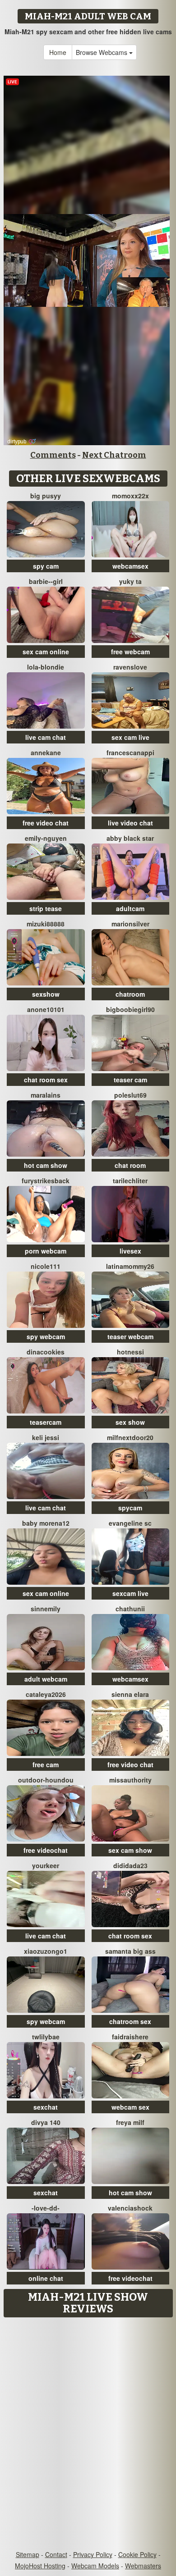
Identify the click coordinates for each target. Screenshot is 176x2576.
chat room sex (46, 1080)
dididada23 (130, 1865)
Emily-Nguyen (46, 838)
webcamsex (130, 566)
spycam (130, 1508)
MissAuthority (130, 1780)
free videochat (46, 1850)
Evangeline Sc (130, 1523)
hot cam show (46, 1165)
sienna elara (130, 1694)
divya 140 (46, 2122)
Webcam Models (95, 2566)
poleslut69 (130, 1095)
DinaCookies (46, 1352)
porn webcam (46, 1251)
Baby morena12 (46, 1523)
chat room (130, 1165)
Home (58, 52)
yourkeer (46, 1865)
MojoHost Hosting (40, 2566)
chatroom (130, 994)
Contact (56, 2554)
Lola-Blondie (46, 667)
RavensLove (130, 667)
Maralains (46, 1095)
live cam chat (46, 737)
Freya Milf (130, 2122)
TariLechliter (130, 1181)
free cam (46, 1764)
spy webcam (46, 1336)
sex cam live (130, 737)
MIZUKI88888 (46, 924)
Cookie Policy (137, 2554)
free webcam (130, 652)
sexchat (46, 2107)
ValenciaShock (130, 2208)
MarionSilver (130, 924)
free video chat (46, 823)
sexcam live (130, 1593)
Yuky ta (130, 581)
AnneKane (46, 752)
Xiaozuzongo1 (46, 1951)
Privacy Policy (93, 2554)
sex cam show (130, 1850)
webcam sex (130, 2107)
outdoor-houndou (46, 1780)
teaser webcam (130, 1336)
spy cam (46, 566)
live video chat (130, 823)
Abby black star (130, 838)
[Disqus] (88, 2435)
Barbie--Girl (46, 581)
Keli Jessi (46, 1437)
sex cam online (46, 652)
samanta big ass (130, 1951)
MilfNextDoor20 (130, 1437)
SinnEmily (46, 1609)
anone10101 (46, 1009)
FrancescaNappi (130, 752)
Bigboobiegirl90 (130, 1009)
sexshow (46, 994)
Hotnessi (130, 1352)
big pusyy (46, 496)
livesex (130, 1251)
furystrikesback (46, 1181)
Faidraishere (130, 2037)
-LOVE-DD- (46, 2208)
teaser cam (130, 1080)
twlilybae (46, 2037)
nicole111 (46, 1266)
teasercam (46, 1422)
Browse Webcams (102, 52)
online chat (46, 2278)
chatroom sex (130, 2021)
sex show (130, 1422)
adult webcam (46, 1679)
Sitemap (28, 2554)
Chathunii (130, 1609)
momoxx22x (130, 496)
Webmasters (143, 2566)
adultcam (130, 908)
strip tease (46, 908)
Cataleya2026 (46, 1694)
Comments (53, 455)
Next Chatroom (114, 455)
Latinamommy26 (130, 1266)
